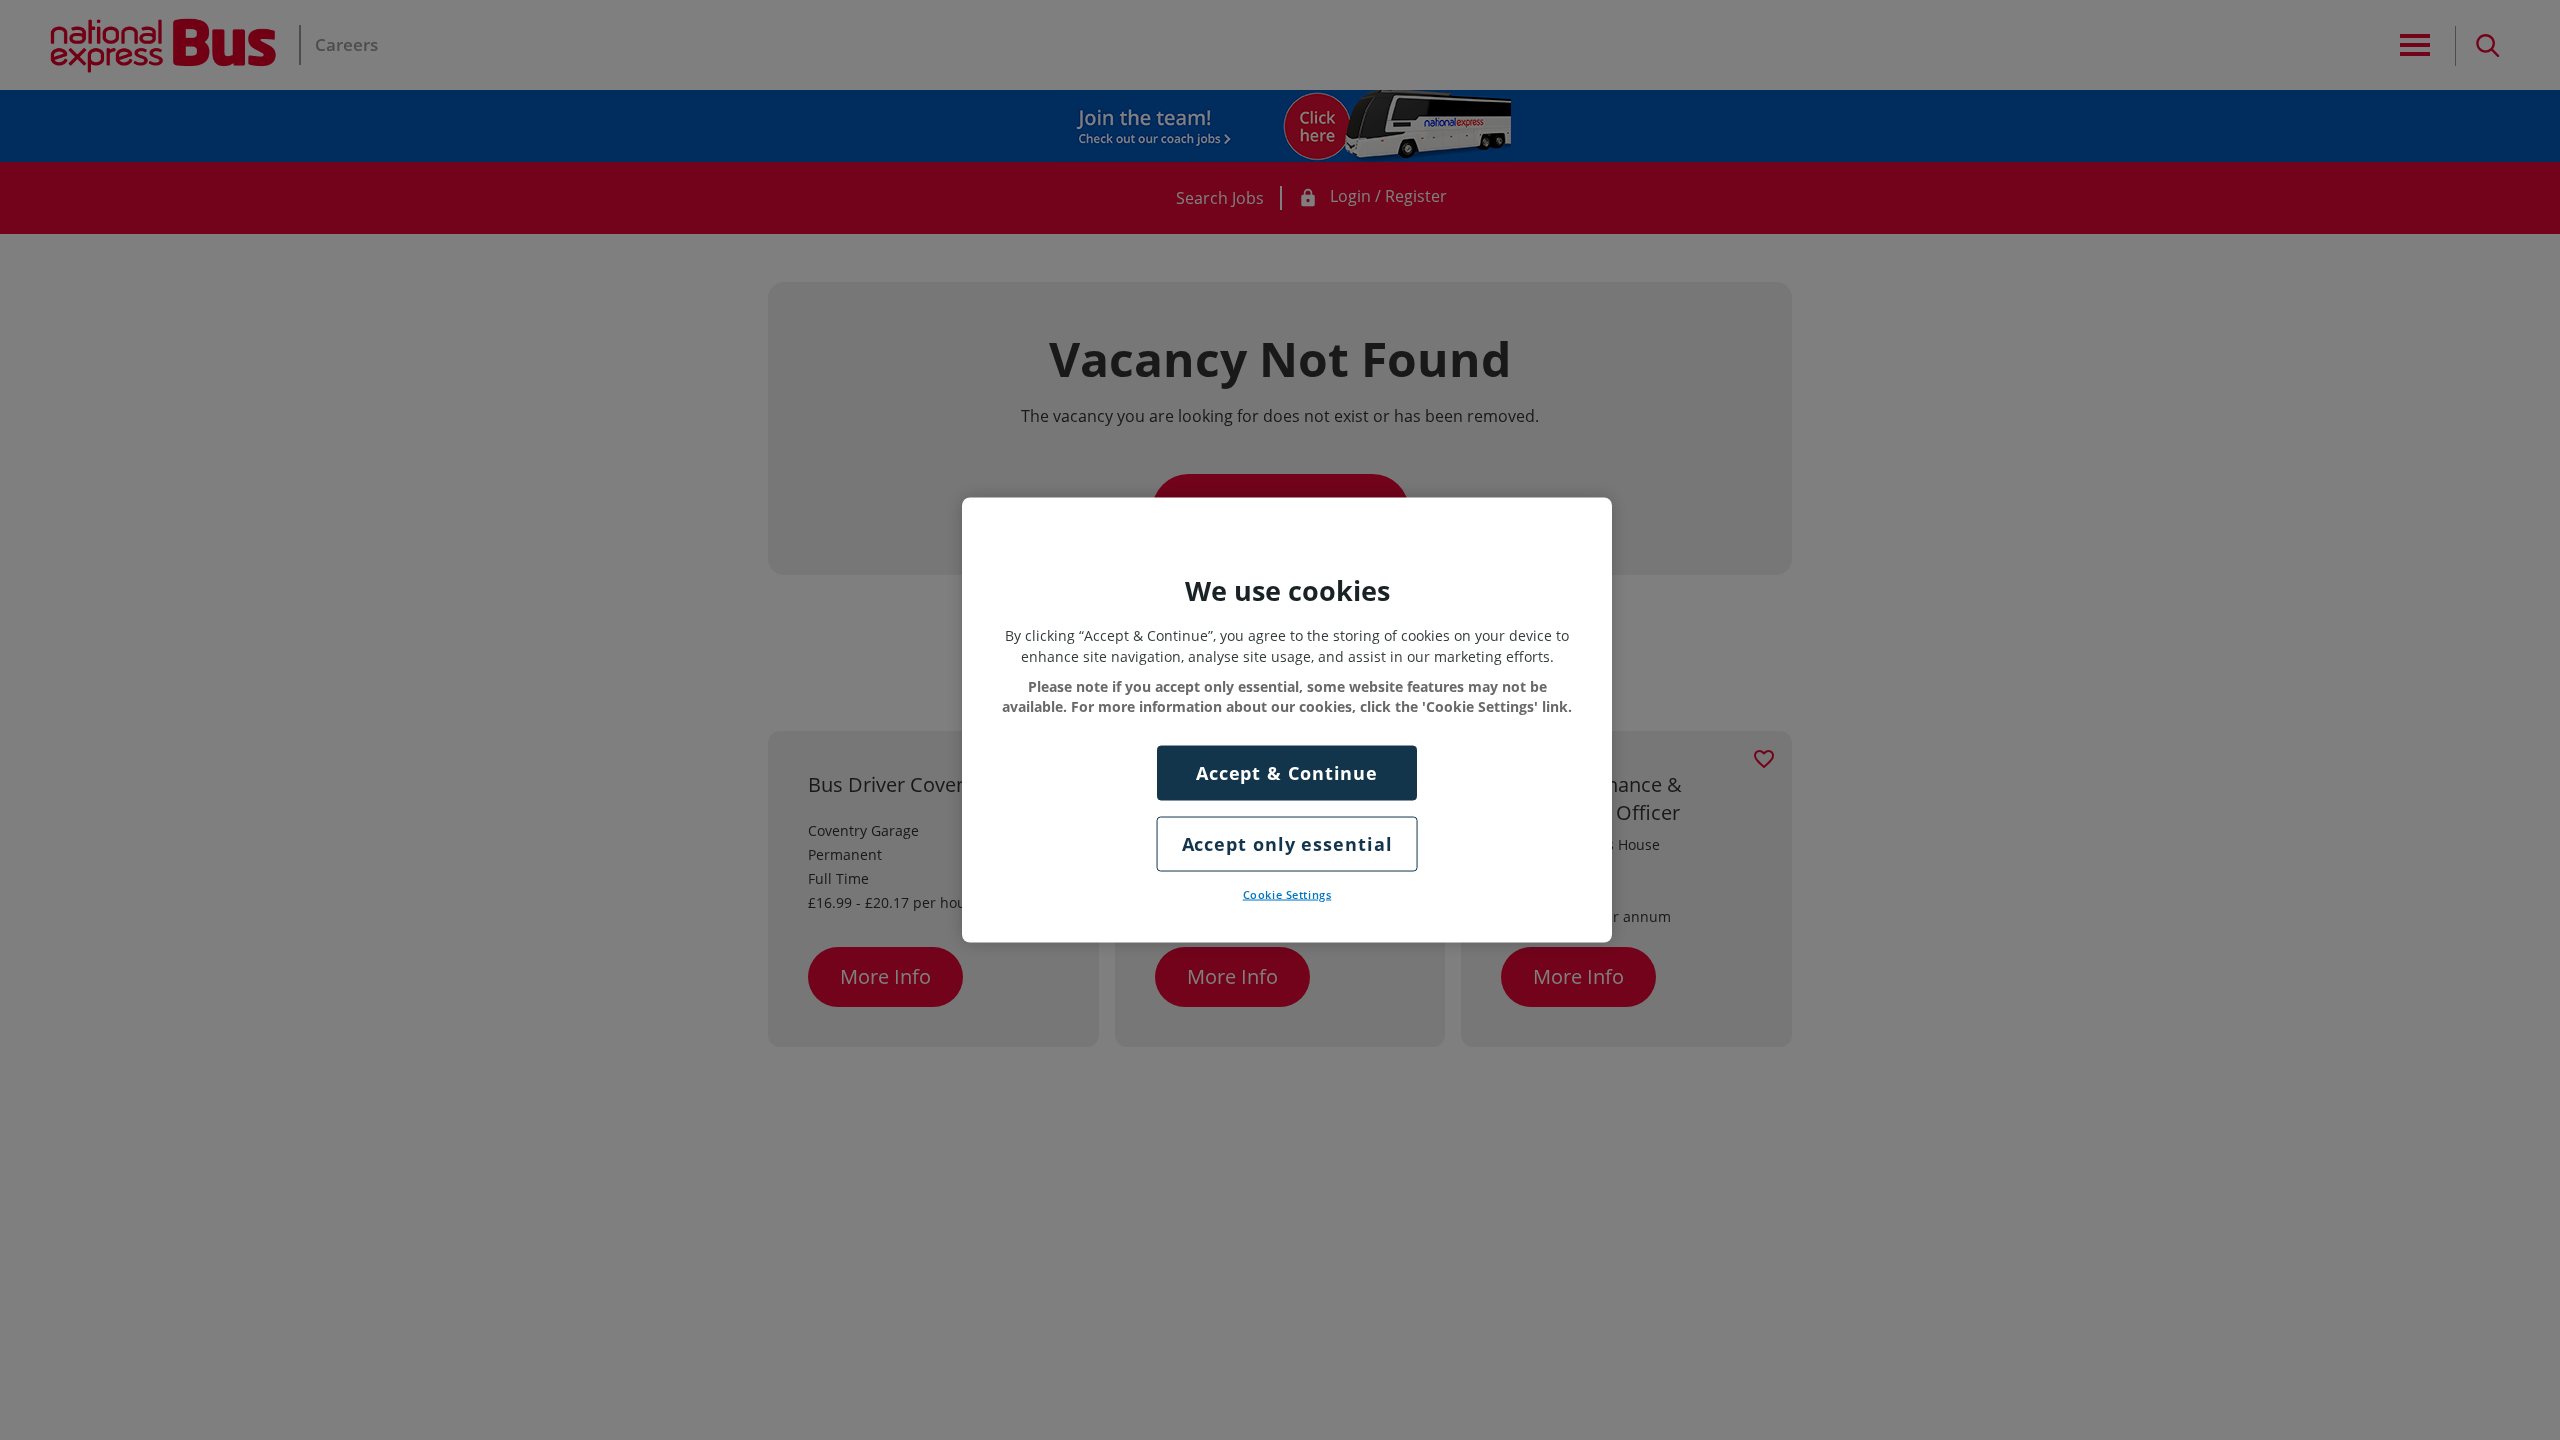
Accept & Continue (1287, 772)
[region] (1287, 720)
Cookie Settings (1287, 894)
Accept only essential (1287, 843)
